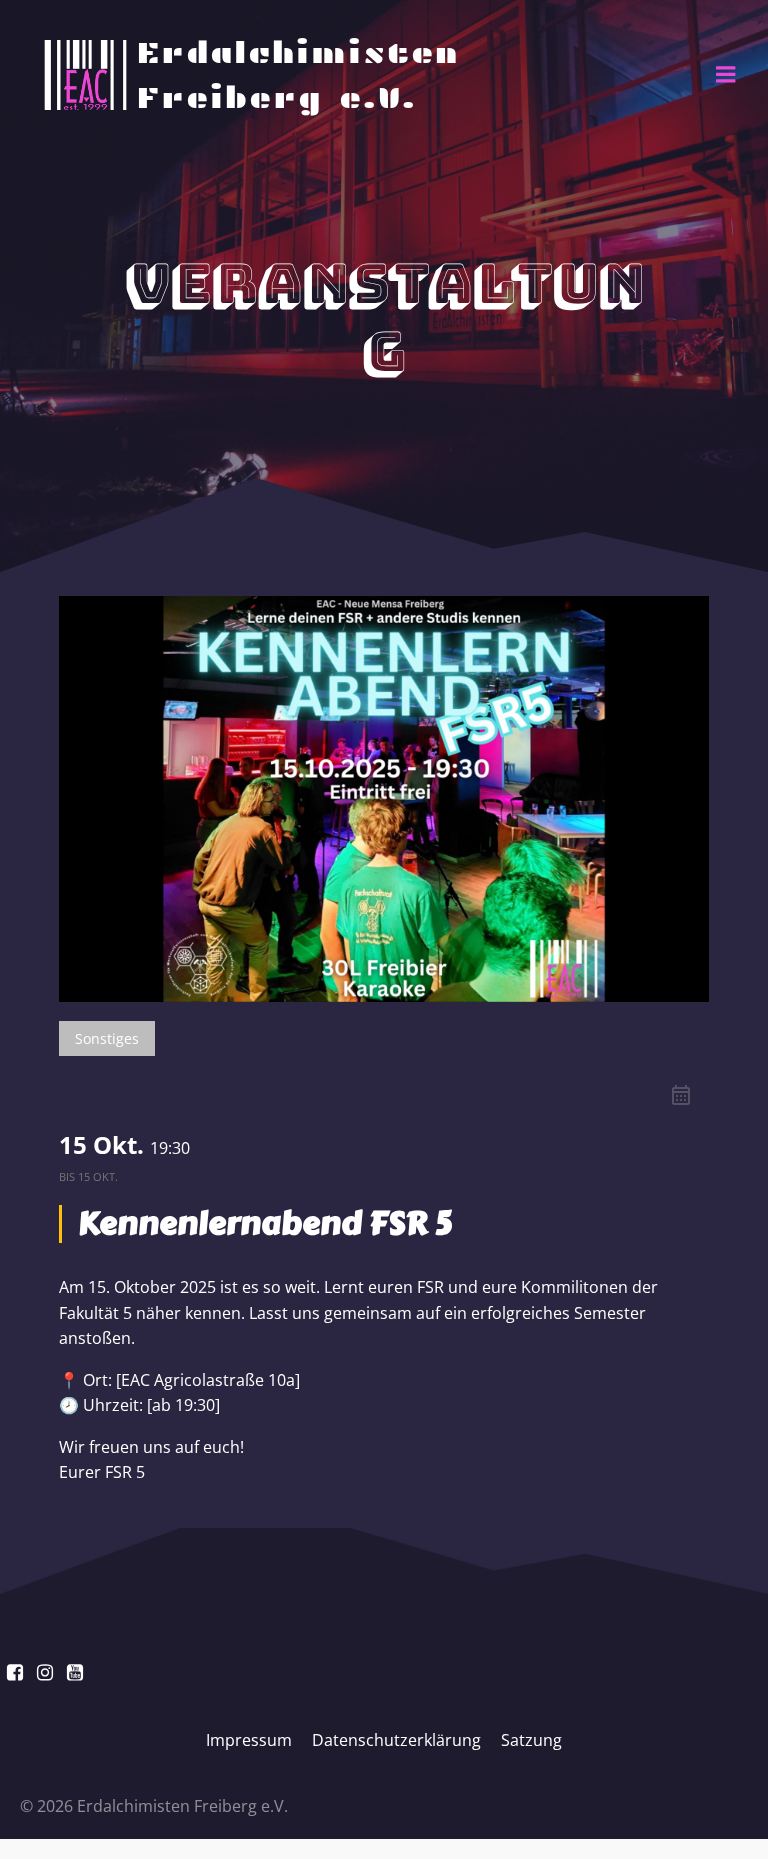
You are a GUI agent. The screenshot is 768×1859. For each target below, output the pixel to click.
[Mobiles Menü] (726, 75)
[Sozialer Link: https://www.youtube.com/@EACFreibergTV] (75, 1673)
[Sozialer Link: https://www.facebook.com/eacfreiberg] (15, 1673)
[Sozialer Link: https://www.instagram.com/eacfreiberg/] (45, 1673)
